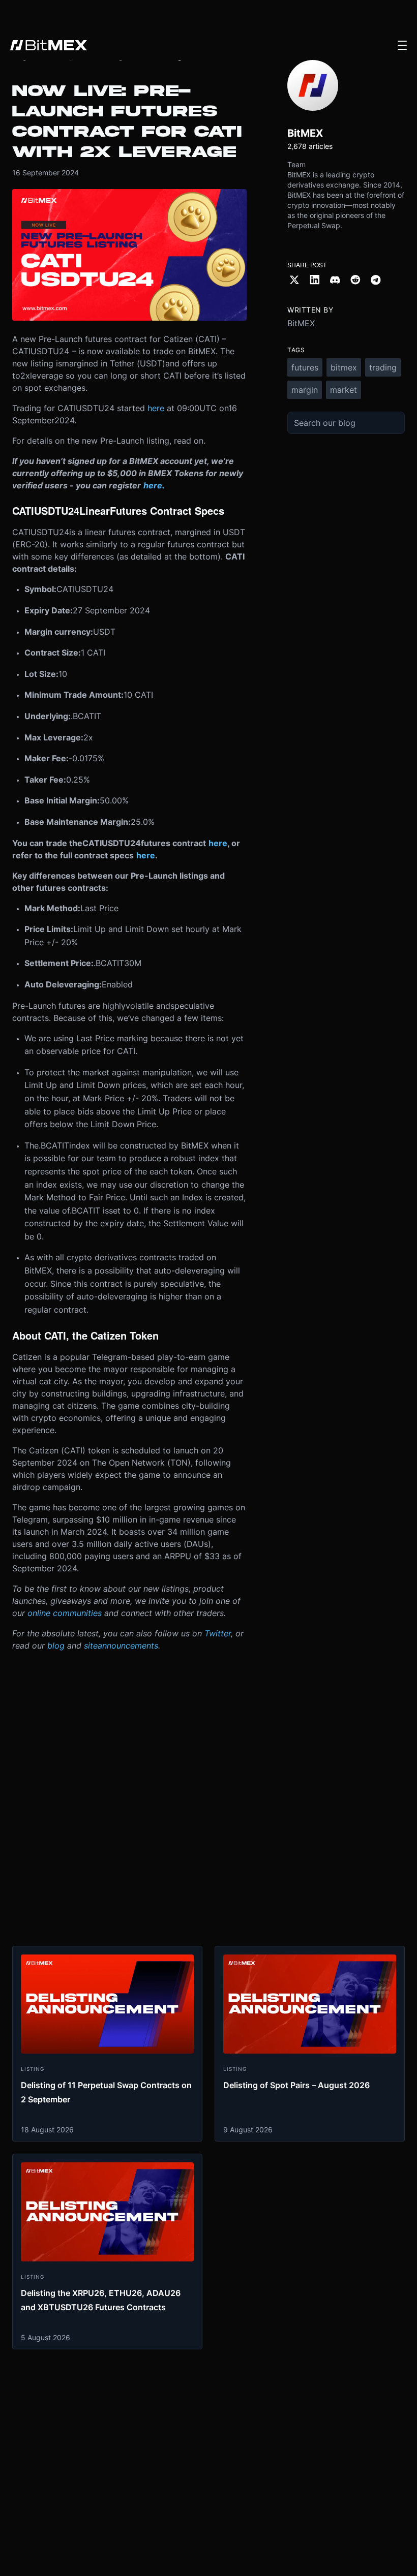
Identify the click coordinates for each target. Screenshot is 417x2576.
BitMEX (301, 323)
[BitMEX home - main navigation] (49, 45)
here (156, 408)
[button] (402, 45)
